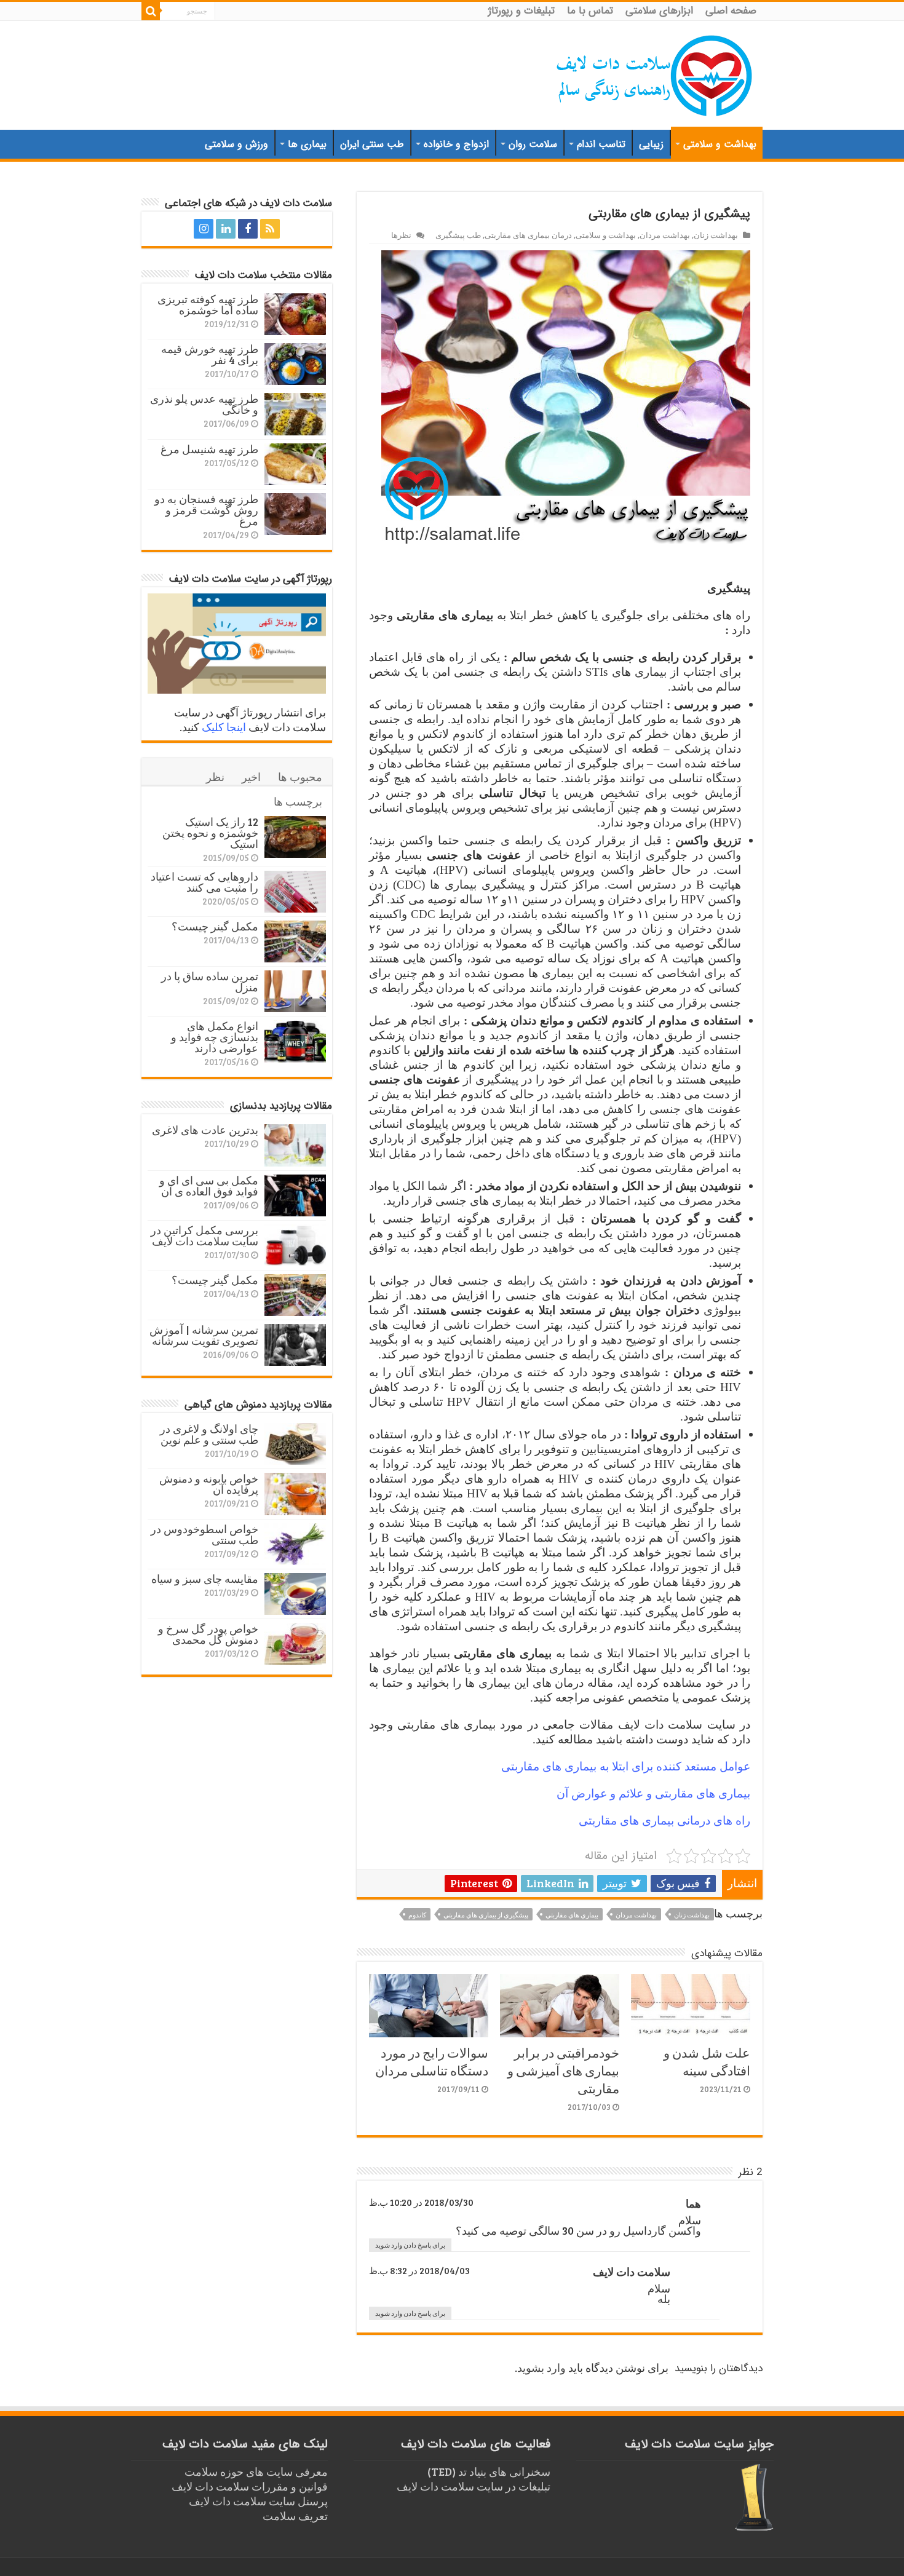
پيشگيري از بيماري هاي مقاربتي (486, 1915)
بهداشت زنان (716, 235)
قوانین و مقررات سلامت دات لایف (250, 2486)
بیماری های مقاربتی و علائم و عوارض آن (653, 1793)
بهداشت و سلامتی (720, 144)
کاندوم (417, 1915)
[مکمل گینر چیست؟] (295, 941)
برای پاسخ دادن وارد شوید (410, 2245)
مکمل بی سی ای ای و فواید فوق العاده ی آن (209, 1186)
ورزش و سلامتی (236, 144)
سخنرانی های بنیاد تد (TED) (489, 2471)
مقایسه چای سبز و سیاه (205, 1579)
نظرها (401, 235)
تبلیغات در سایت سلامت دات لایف (474, 2486)
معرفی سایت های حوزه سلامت (256, 2471)
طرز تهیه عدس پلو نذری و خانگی (204, 404)
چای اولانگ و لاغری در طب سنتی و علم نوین (209, 1434)
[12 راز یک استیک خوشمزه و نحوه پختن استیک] (295, 837)
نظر (215, 777)
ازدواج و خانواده (456, 144)
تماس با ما (590, 11)
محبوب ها (300, 777)
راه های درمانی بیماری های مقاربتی (664, 1821)
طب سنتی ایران (372, 144)
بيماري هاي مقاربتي (572, 1915)
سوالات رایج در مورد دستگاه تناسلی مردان (432, 2061)
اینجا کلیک (224, 727)
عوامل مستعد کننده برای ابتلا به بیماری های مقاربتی (626, 1766)
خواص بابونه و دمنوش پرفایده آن (209, 1484)
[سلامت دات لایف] (655, 73)
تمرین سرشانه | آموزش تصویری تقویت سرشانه (204, 1335)
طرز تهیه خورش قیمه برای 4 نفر (210, 354)
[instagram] (204, 229)
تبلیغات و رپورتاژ (521, 11)
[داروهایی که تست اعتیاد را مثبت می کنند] (295, 892)
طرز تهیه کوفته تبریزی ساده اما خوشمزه (208, 304)
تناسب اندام (601, 144)
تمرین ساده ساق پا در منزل (210, 981)
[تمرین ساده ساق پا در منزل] (295, 991)
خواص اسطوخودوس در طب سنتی (204, 1534)
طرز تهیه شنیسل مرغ (209, 449)
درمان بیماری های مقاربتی (528, 235)
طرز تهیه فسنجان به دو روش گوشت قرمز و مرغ (206, 510)
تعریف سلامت (295, 2516)
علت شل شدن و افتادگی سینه (707, 2061)
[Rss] (270, 229)
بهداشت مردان (665, 235)
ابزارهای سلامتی (659, 11)
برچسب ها (298, 801)
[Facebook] (248, 229)
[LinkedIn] (226, 229)
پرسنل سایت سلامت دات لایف (258, 2501)
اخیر (251, 777)
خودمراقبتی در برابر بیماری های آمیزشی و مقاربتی (563, 2070)
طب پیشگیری (458, 235)
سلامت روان (533, 144)
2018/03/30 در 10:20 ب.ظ (421, 2202)
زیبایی (651, 144)
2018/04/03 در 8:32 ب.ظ (419, 2270)
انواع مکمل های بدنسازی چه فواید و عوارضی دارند (215, 1037)
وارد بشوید (541, 2368)
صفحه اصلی (731, 11)
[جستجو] (151, 11)
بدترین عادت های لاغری (205, 1130)
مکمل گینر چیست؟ (215, 926)
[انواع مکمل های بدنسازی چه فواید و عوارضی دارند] (295, 1041)
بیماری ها (307, 144)
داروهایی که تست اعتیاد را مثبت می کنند (204, 882)
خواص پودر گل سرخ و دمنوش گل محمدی (208, 1634)
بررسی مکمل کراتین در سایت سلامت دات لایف (204, 1235)
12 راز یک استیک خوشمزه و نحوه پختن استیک (210, 833)
